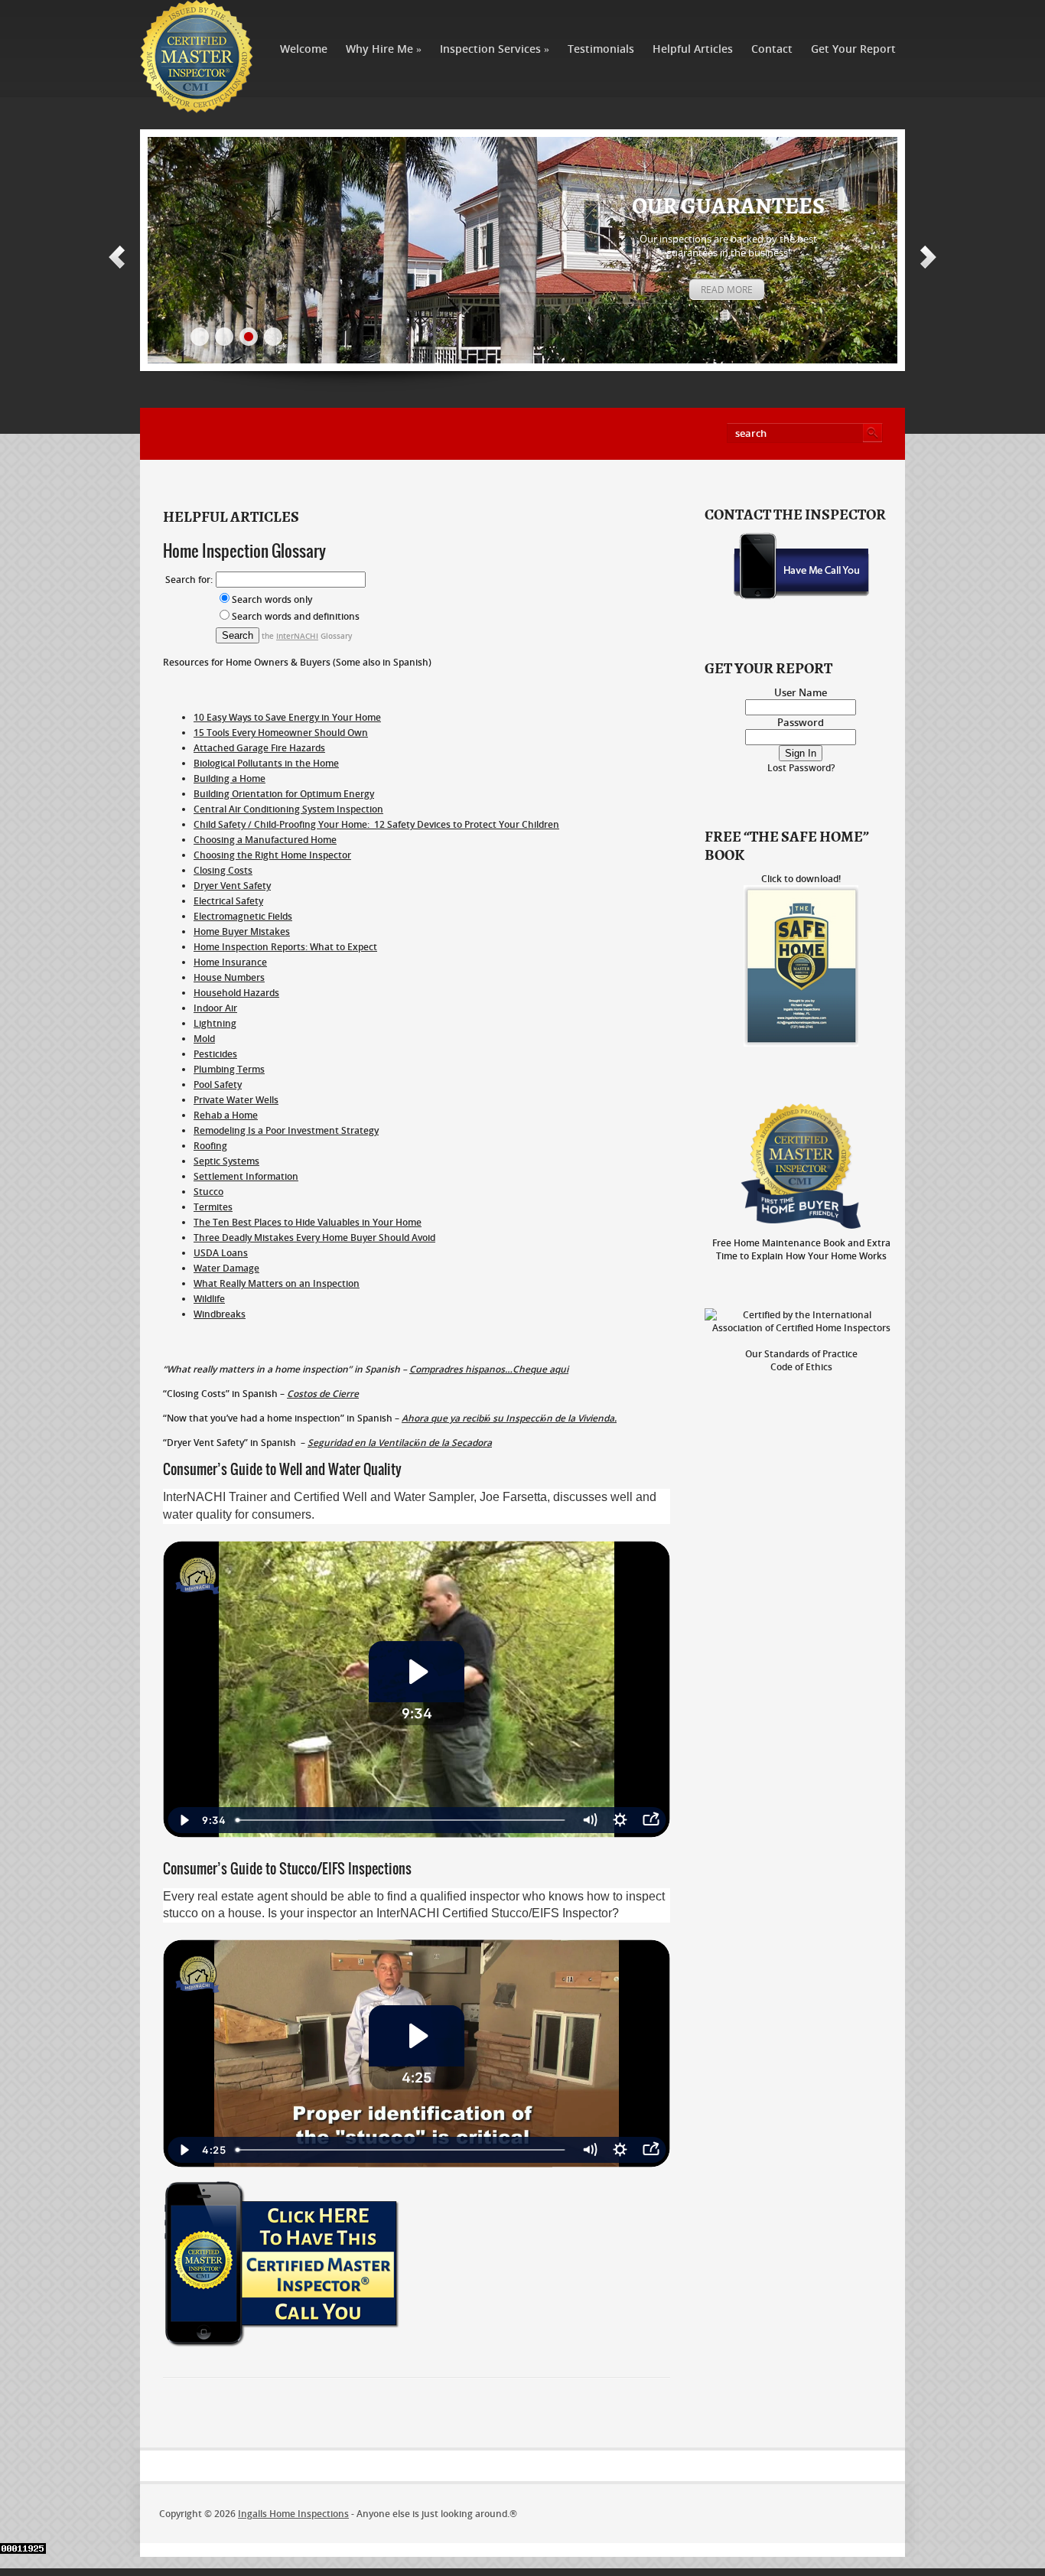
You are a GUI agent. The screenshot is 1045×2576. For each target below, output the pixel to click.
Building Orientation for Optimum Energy (284, 794)
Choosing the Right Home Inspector (272, 855)
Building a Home (230, 778)
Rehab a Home (226, 1115)
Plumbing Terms (229, 1069)
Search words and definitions (296, 616)
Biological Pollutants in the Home (266, 763)
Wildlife (209, 1299)
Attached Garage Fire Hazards (259, 748)
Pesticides (215, 1054)
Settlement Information (246, 1176)
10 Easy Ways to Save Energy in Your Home (287, 717)
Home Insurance (230, 962)
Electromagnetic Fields (243, 916)
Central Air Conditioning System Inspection (288, 809)
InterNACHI (297, 636)
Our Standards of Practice (801, 1354)
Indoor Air (215, 1008)
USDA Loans (221, 1253)
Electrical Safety (228, 901)
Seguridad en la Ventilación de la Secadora (400, 1443)
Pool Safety (218, 1084)
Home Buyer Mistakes (242, 931)
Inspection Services (495, 49)
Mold (204, 1039)
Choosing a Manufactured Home (265, 840)
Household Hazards (236, 993)
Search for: (189, 580)
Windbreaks (220, 1314)
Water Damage (226, 1268)
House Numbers (229, 977)
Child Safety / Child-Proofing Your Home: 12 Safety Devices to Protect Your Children (376, 824)
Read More (727, 290)
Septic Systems (226, 1161)
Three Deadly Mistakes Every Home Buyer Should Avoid (314, 1238)
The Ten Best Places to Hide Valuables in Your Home (308, 1222)
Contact (772, 49)
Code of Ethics (801, 1367)
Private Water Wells (236, 1100)
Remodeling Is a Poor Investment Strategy (286, 1130)
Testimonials (601, 49)
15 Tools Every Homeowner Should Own (281, 733)
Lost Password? (801, 768)
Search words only (272, 599)
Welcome (304, 49)
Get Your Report (853, 49)
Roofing (210, 1146)
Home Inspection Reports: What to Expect (285, 947)
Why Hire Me (384, 49)
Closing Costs (223, 870)
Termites (213, 1207)
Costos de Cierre (323, 1394)
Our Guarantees (728, 207)
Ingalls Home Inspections (293, 2514)
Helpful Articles (693, 49)
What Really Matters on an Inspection (277, 1283)
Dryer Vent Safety (232, 886)
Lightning (215, 1023)
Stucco (208, 1192)
